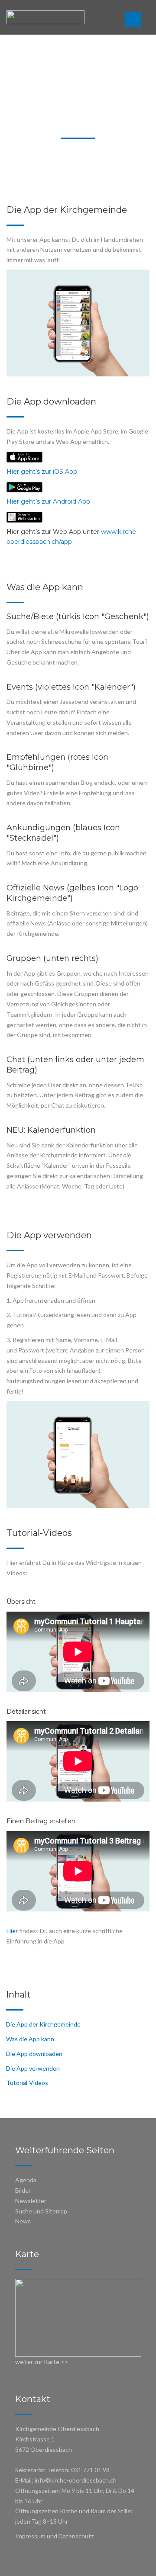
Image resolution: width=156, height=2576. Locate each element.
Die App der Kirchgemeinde (43, 2024)
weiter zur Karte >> (42, 2362)
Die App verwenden (33, 2068)
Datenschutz (76, 2536)
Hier (12, 1931)
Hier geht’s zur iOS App (42, 472)
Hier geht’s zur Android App (48, 501)
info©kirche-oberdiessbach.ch (76, 2480)
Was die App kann (30, 2039)
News (23, 2221)
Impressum (30, 2536)
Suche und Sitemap (41, 2211)
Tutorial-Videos (27, 2083)
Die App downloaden (34, 2054)
